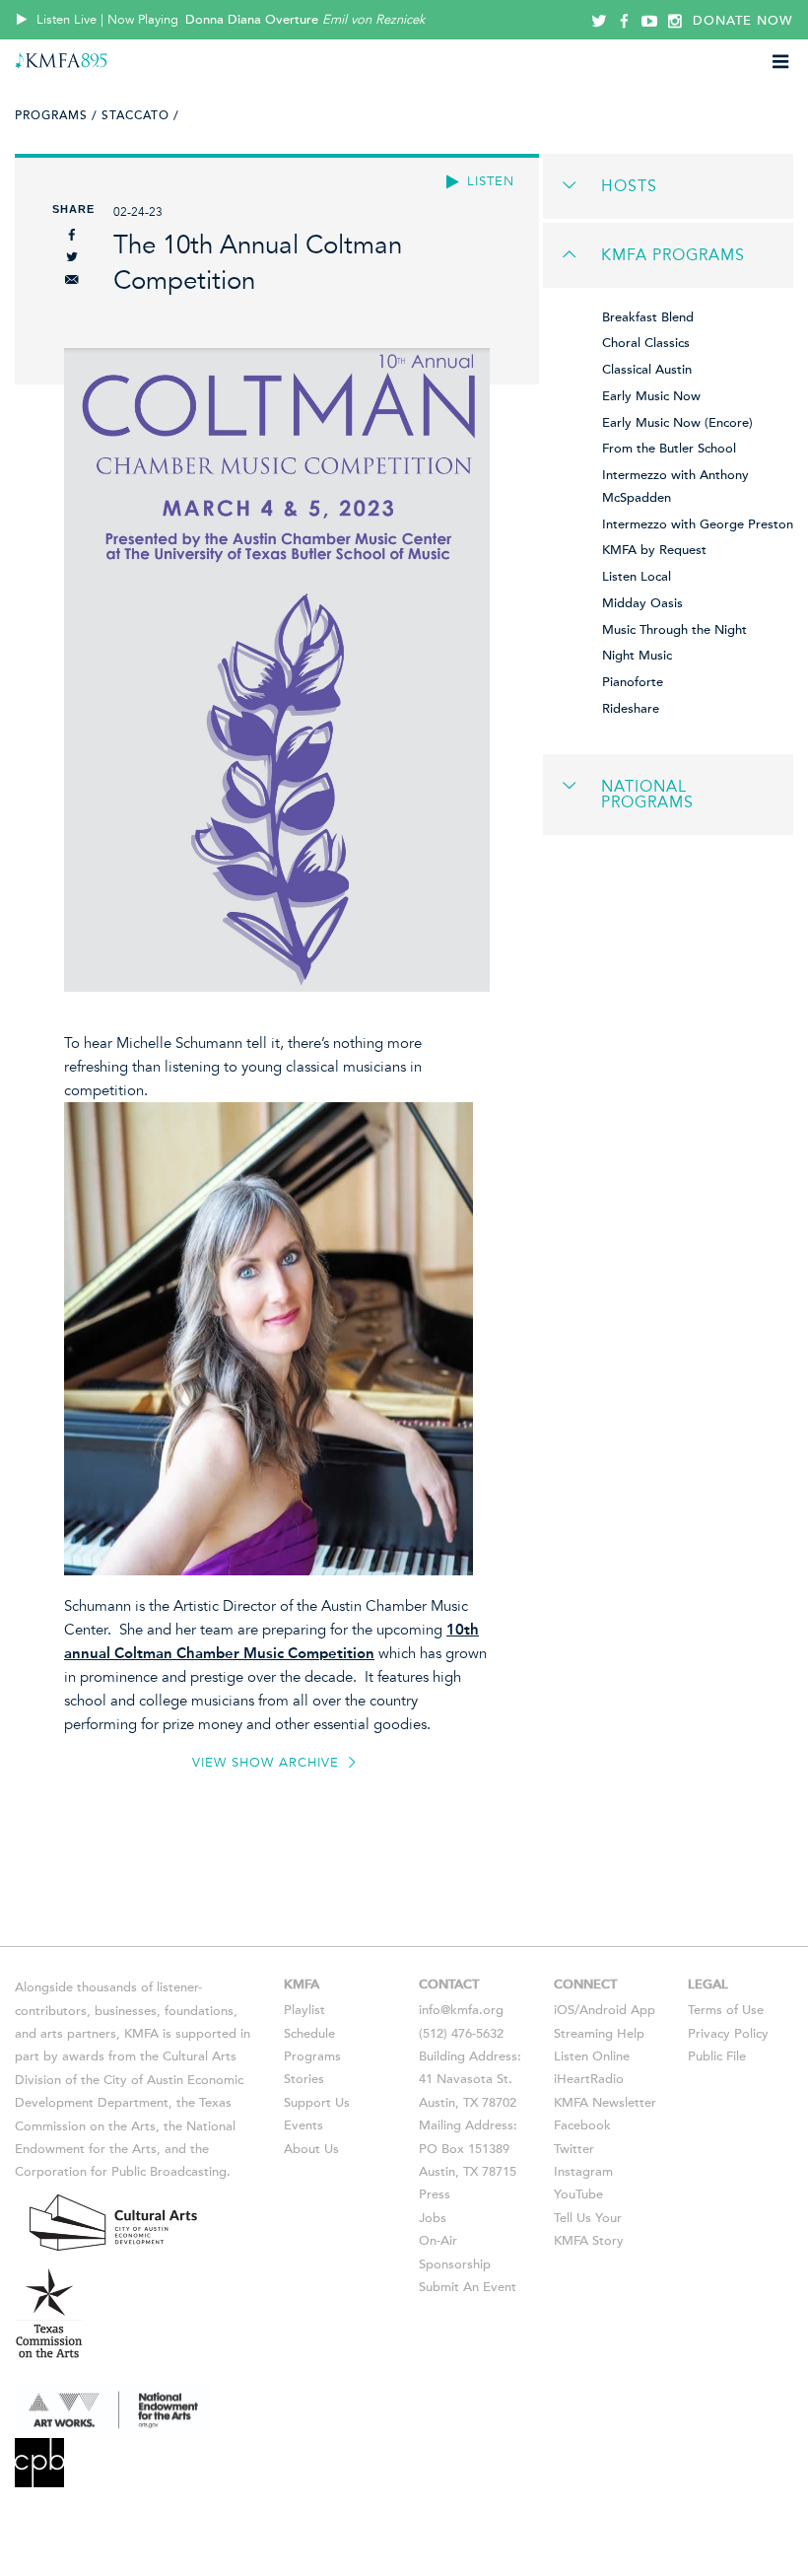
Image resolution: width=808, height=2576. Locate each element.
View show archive (268, 1763)
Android (603, 2010)
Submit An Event (468, 2287)
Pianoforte (633, 682)
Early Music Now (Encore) (677, 423)
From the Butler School (669, 449)
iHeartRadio (589, 2079)
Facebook (582, 2125)
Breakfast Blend (648, 317)
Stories (304, 2079)
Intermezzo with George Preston (698, 524)
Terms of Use (726, 2010)
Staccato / (140, 115)
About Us (311, 2149)
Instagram (583, 2172)
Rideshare (631, 709)
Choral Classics (646, 343)
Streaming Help (599, 2034)
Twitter (574, 2149)
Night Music (637, 656)
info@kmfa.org (461, 2010)
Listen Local (637, 577)
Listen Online (592, 2056)
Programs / (56, 115)
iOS (564, 2010)
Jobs (433, 2218)
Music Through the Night (674, 630)
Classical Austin (647, 370)
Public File (717, 2056)
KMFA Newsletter (605, 2103)
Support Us (317, 2103)
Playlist (304, 2010)
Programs (312, 2056)
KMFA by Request (654, 550)
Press (435, 2194)
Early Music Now (651, 396)
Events (303, 2125)
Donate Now (743, 21)
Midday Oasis (642, 603)
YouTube (578, 2194)
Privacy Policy (728, 2034)
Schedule (309, 2034)
